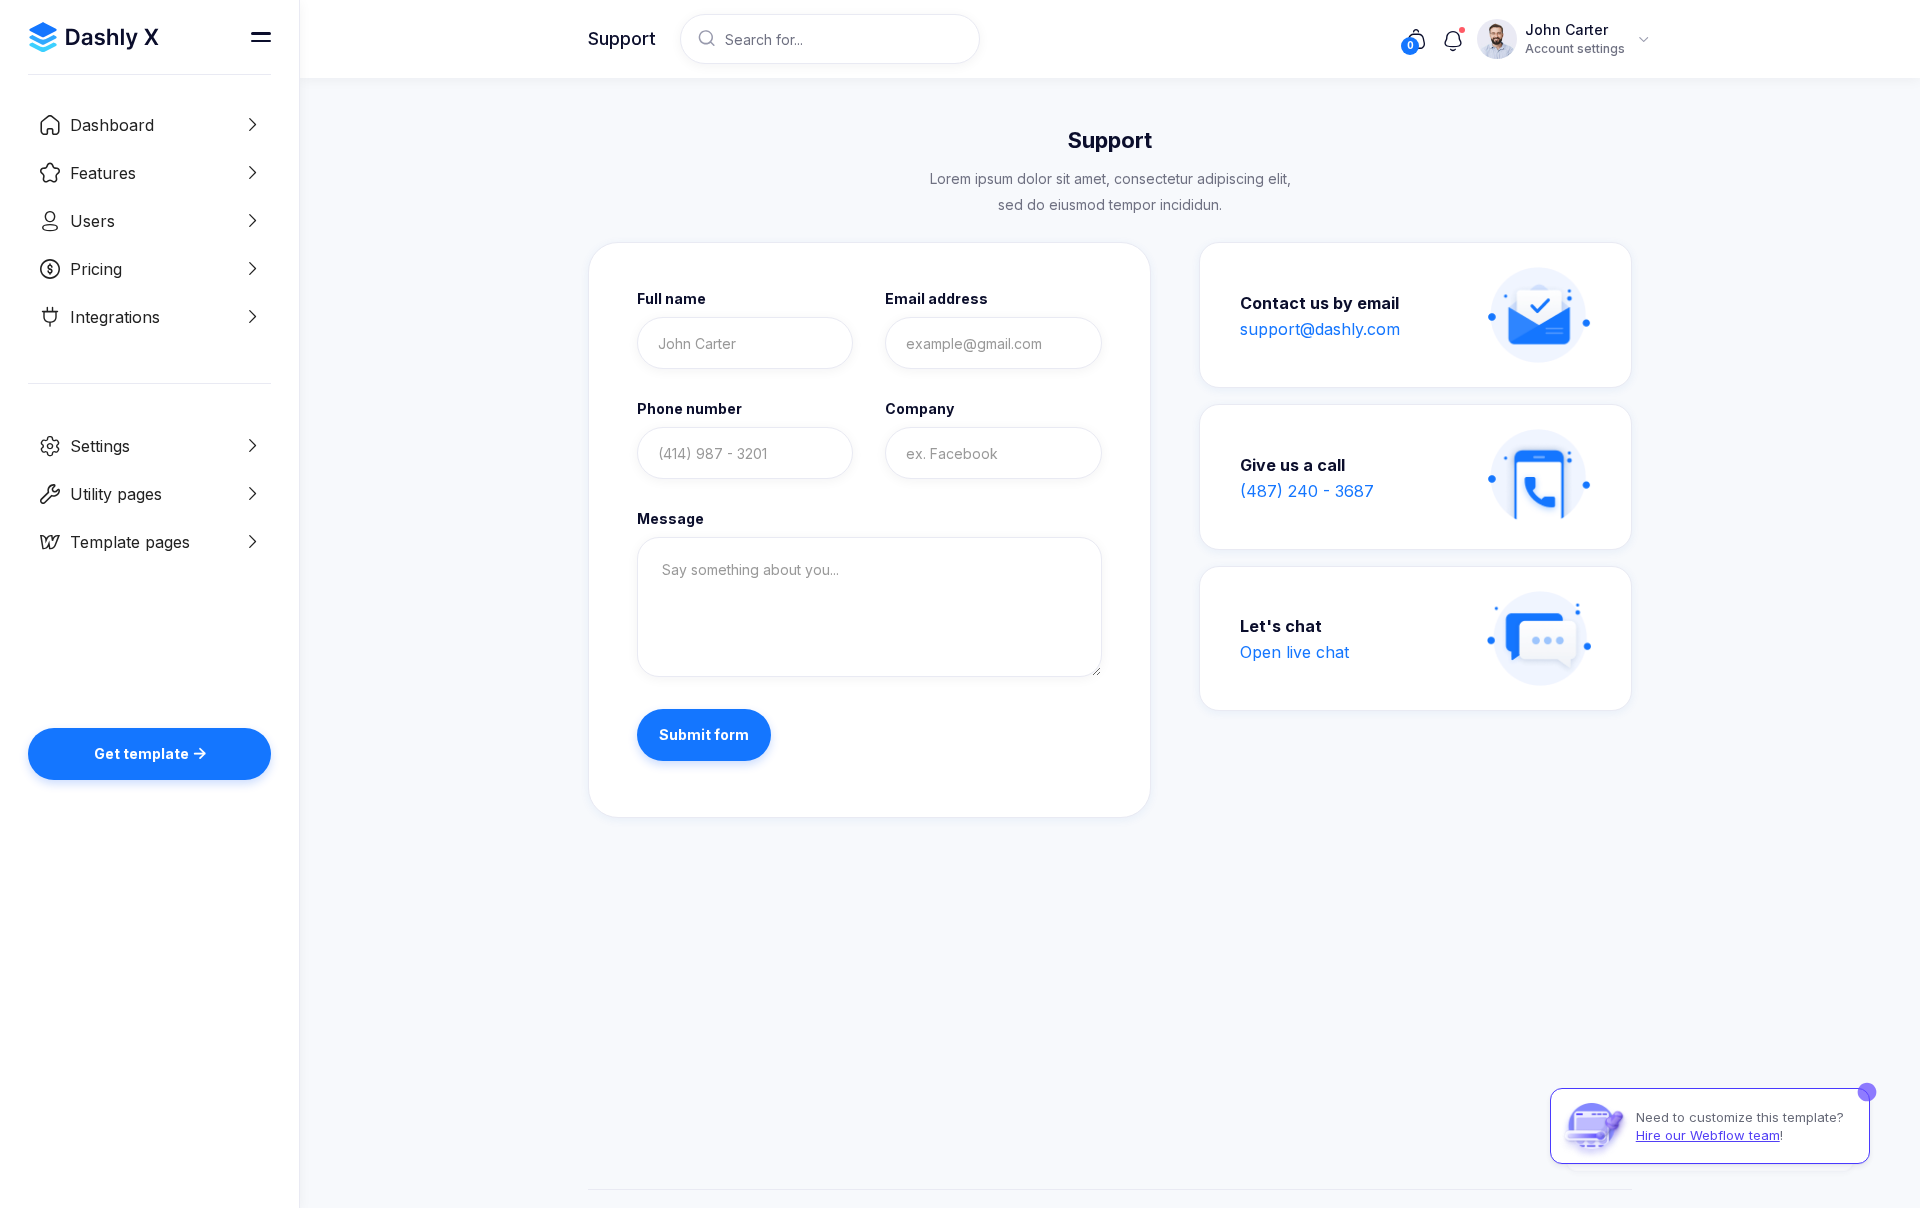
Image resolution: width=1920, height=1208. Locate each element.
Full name (671, 299)
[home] (94, 37)
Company (919, 409)
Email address (936, 299)
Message (670, 519)
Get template (150, 753)
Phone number (689, 409)
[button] (149, 125)
